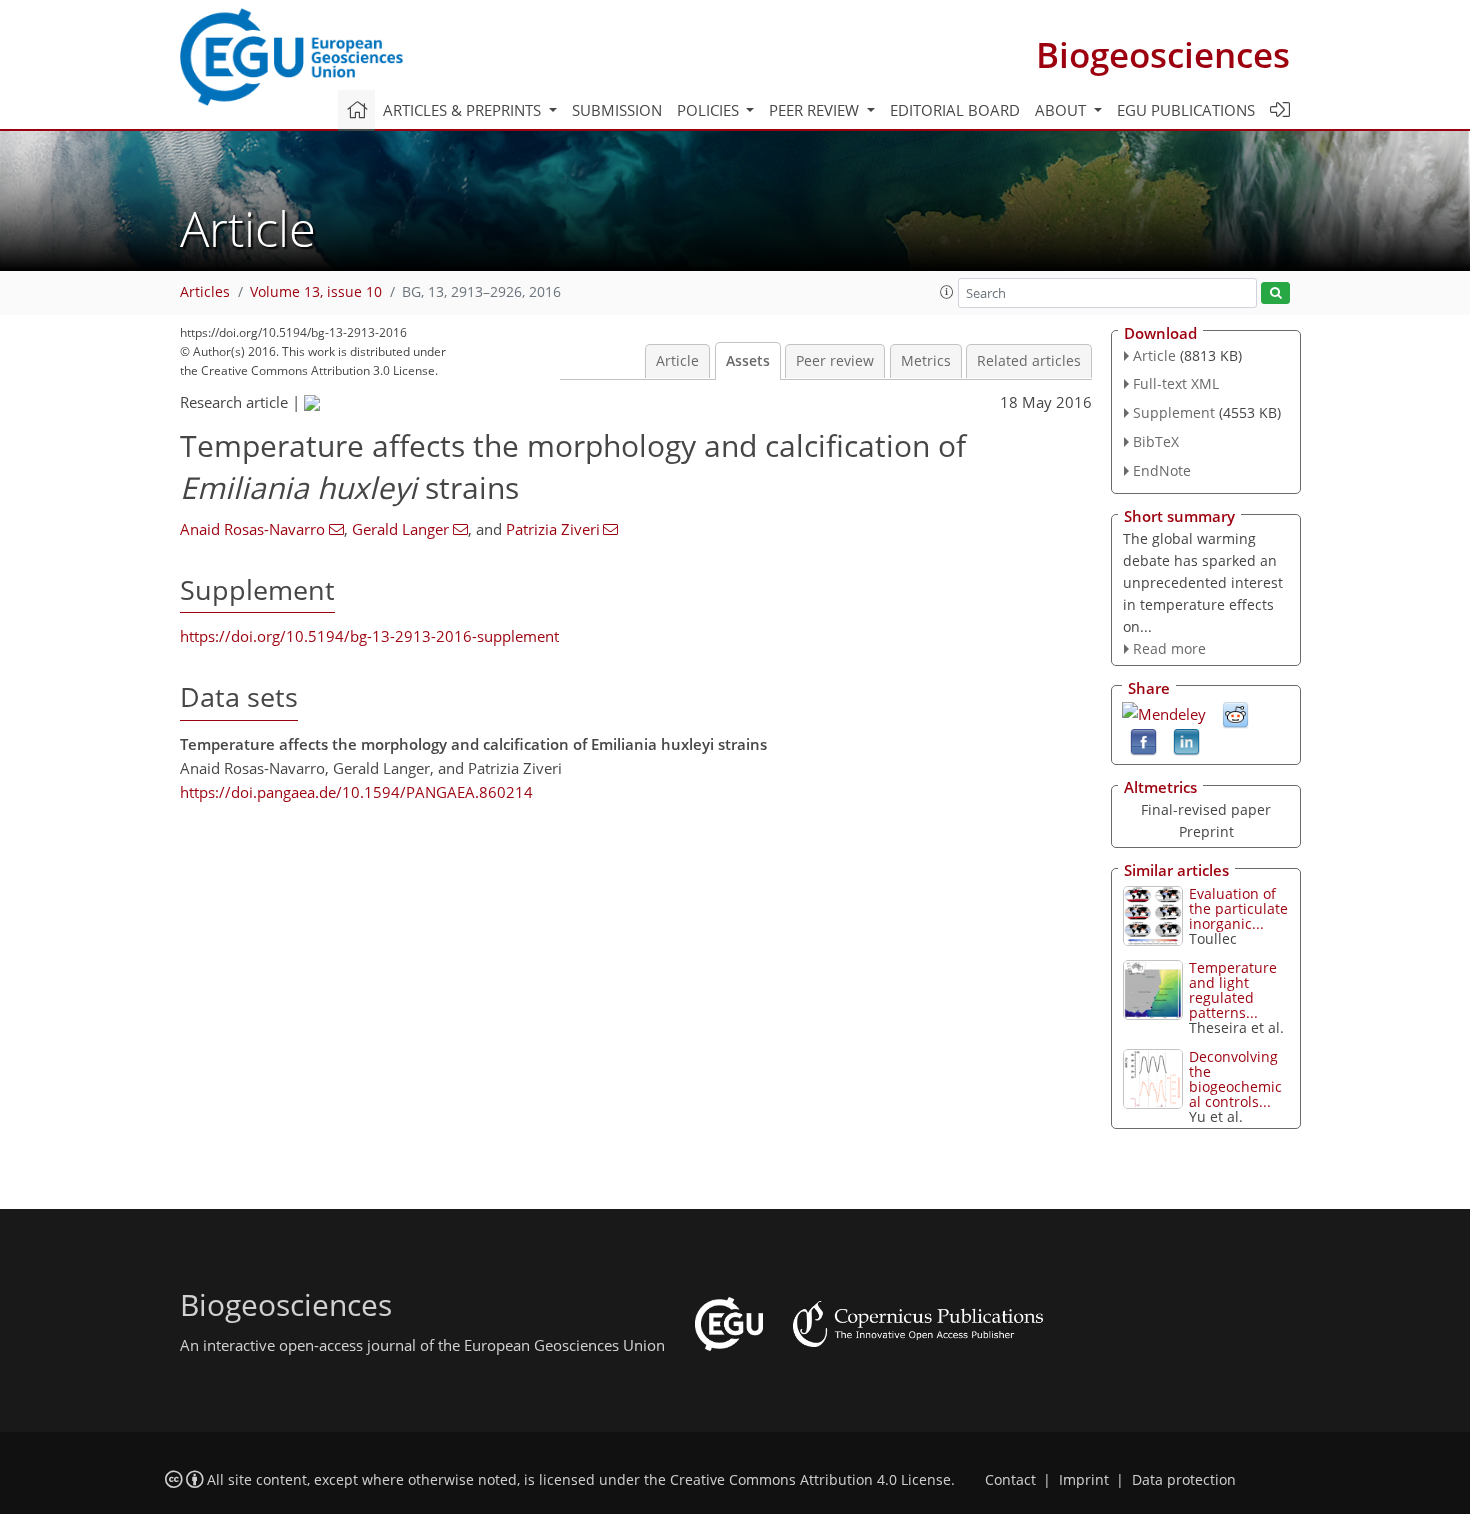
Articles (205, 292)
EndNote (1162, 470)
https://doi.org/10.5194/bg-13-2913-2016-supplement (369, 636)
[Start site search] (1275, 293)
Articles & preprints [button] (464, 110)
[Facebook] (1143, 741)
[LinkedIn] (1186, 741)
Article (677, 361)
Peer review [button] (816, 110)
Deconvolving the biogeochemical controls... (1235, 1079)
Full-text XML (1176, 383)
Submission (617, 110)
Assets (748, 361)
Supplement (1174, 412)
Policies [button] (710, 110)
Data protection (1184, 1480)
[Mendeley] (1164, 712)
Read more (1169, 648)
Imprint (1084, 1480)
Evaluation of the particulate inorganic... (1238, 908)
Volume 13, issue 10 (316, 292)
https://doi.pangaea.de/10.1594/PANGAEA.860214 (356, 792)
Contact (1010, 1480)
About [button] (1062, 110)
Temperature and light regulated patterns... (1233, 990)
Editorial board (955, 110)
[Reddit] (1235, 714)
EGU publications (1186, 110)
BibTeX (1156, 441)
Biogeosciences (1163, 54)
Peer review (835, 361)
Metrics (926, 361)
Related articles (1029, 361)
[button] (947, 292)
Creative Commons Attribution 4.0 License (810, 1480)
